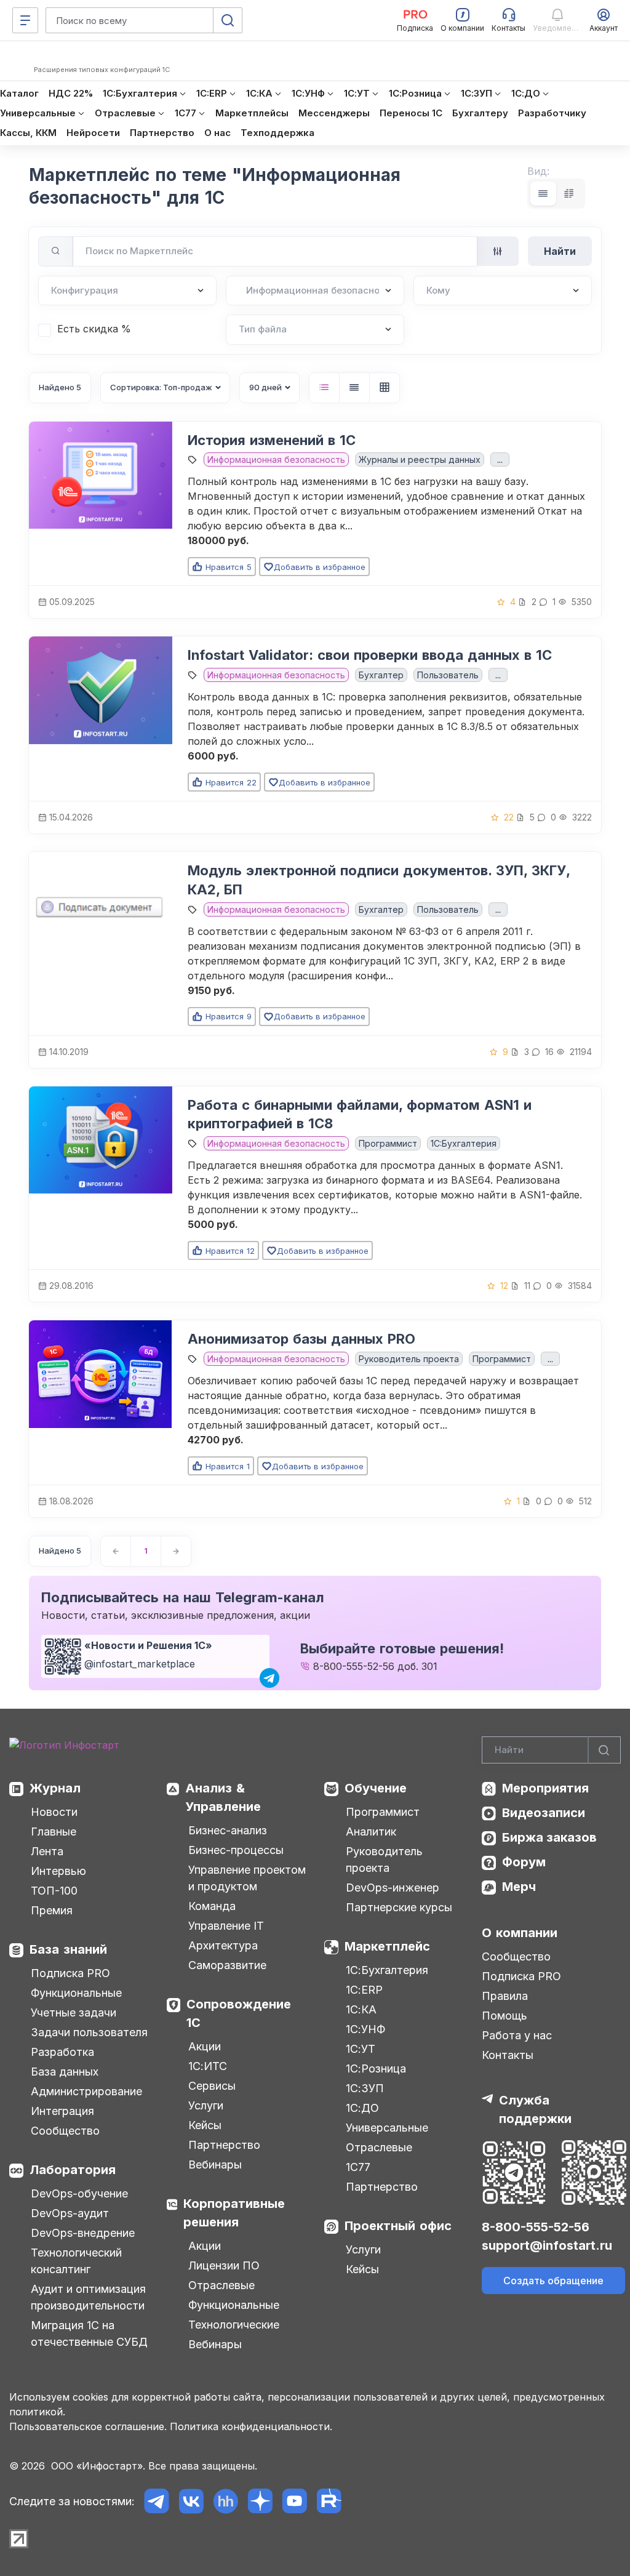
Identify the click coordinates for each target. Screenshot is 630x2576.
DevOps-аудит (70, 2213)
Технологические (234, 2325)
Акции (205, 2046)
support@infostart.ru (547, 2245)
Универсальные (387, 2128)
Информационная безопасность (276, 459)
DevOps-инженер (393, 1888)
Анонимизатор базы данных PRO (301, 1339)
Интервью (58, 1871)
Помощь (504, 2016)
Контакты (508, 2055)
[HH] (225, 2501)
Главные (54, 1832)
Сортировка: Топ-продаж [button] (161, 387)
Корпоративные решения (234, 2213)
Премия (52, 1910)
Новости (54, 1812)
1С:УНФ (365, 2029)
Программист (388, 1143)
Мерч (519, 1887)
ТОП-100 (54, 1891)
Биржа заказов (549, 1837)
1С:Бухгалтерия (387, 1970)
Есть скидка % (94, 329)
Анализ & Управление (223, 1797)
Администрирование (86, 2091)
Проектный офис (398, 2226)
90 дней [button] (265, 387)
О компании (520, 1933)
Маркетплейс (387, 1946)
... (500, 459)
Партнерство (224, 2145)
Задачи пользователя (89, 2032)
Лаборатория (73, 2170)
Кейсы (205, 2125)
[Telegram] (157, 2501)
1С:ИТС (208, 2066)
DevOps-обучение (79, 2193)
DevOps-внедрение (83, 2233)
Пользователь (448, 675)
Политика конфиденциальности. (251, 2426)
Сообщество (65, 2131)
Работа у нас (517, 2035)
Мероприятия (545, 1788)
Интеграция (62, 2111)
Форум (524, 1862)
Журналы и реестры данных (420, 459)
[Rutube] (329, 2501)
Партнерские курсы (399, 1907)
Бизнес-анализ (228, 1830)
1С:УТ (361, 2049)
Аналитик (371, 1832)
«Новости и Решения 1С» (148, 1645)
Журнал (55, 1788)
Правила (505, 1996)
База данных (65, 2072)
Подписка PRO (70, 1973)
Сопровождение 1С (239, 2013)
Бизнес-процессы (236, 1850)
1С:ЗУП (365, 2088)
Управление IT (226, 1926)
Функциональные (76, 1993)
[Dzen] (260, 2501)
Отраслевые (221, 2285)
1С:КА (361, 2009)
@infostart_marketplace (140, 1664)
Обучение (376, 1788)
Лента (47, 1851)
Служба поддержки (535, 2109)
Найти (560, 251)
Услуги (206, 2105)
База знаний (68, 1949)
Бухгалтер (381, 675)
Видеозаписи (544, 1813)
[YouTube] (294, 2501)
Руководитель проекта (409, 1359)
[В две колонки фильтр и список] (569, 194)
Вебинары (215, 2165)
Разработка (62, 2052)
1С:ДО (362, 2108)
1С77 (358, 2167)
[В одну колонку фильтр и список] (543, 194)
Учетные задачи (74, 2012)
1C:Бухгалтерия (464, 1143)
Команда (212, 1906)
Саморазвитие (227, 1965)
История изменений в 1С (272, 440)
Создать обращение (553, 2281)
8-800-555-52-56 (354, 1666)
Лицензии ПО (224, 2265)
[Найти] (604, 1750)
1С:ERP (364, 1990)
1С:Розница (376, 2068)
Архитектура (223, 1945)
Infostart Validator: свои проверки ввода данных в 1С (370, 655)
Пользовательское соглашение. (88, 2426)
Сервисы (212, 2086)
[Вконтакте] (191, 2501)
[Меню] (25, 20)
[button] (324, 388)
